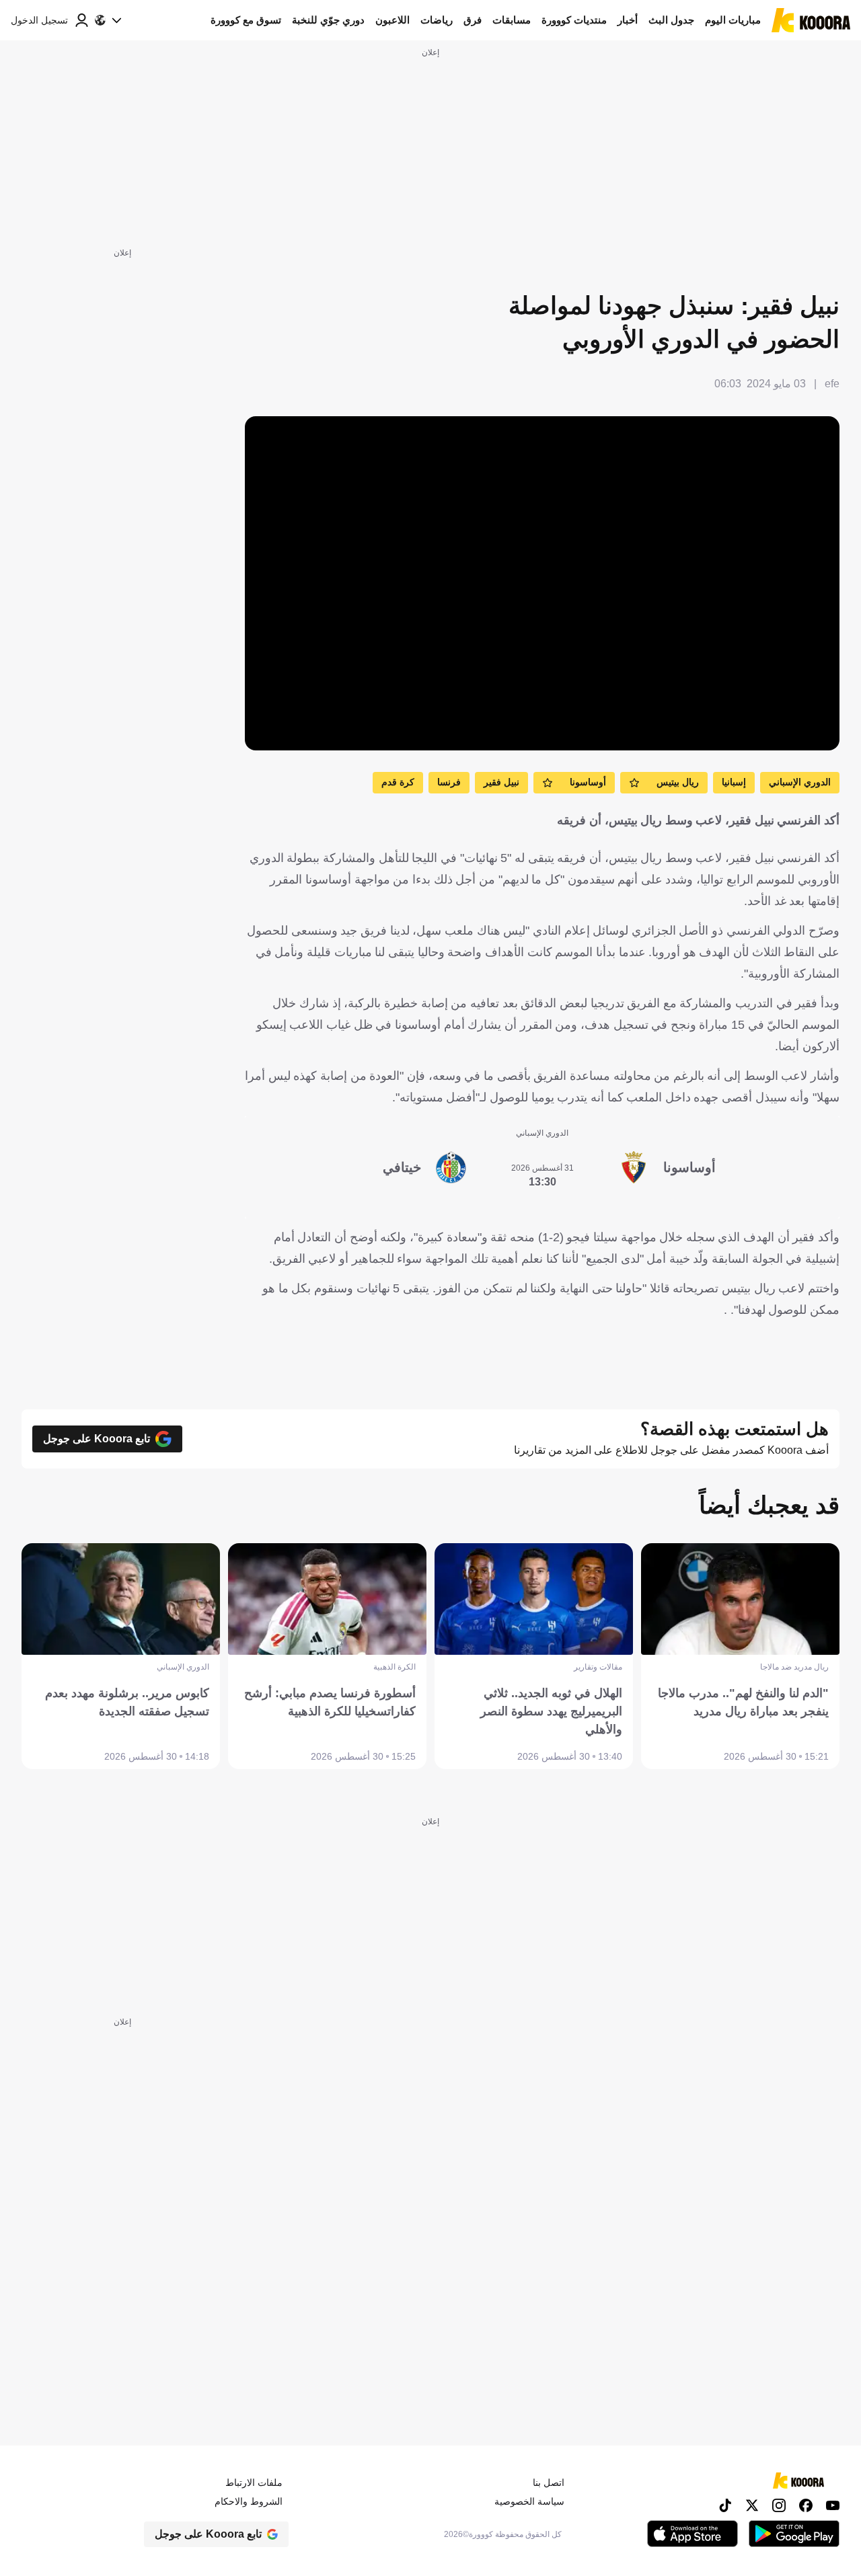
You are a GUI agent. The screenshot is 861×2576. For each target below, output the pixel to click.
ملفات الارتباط (254, 2483)
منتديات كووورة (574, 20)
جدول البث (671, 20)
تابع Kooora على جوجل (97, 1439)
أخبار (628, 20)
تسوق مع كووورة (246, 20)
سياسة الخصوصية (529, 2501)
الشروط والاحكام (249, 2501)
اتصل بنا (549, 2483)
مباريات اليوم (733, 20)
